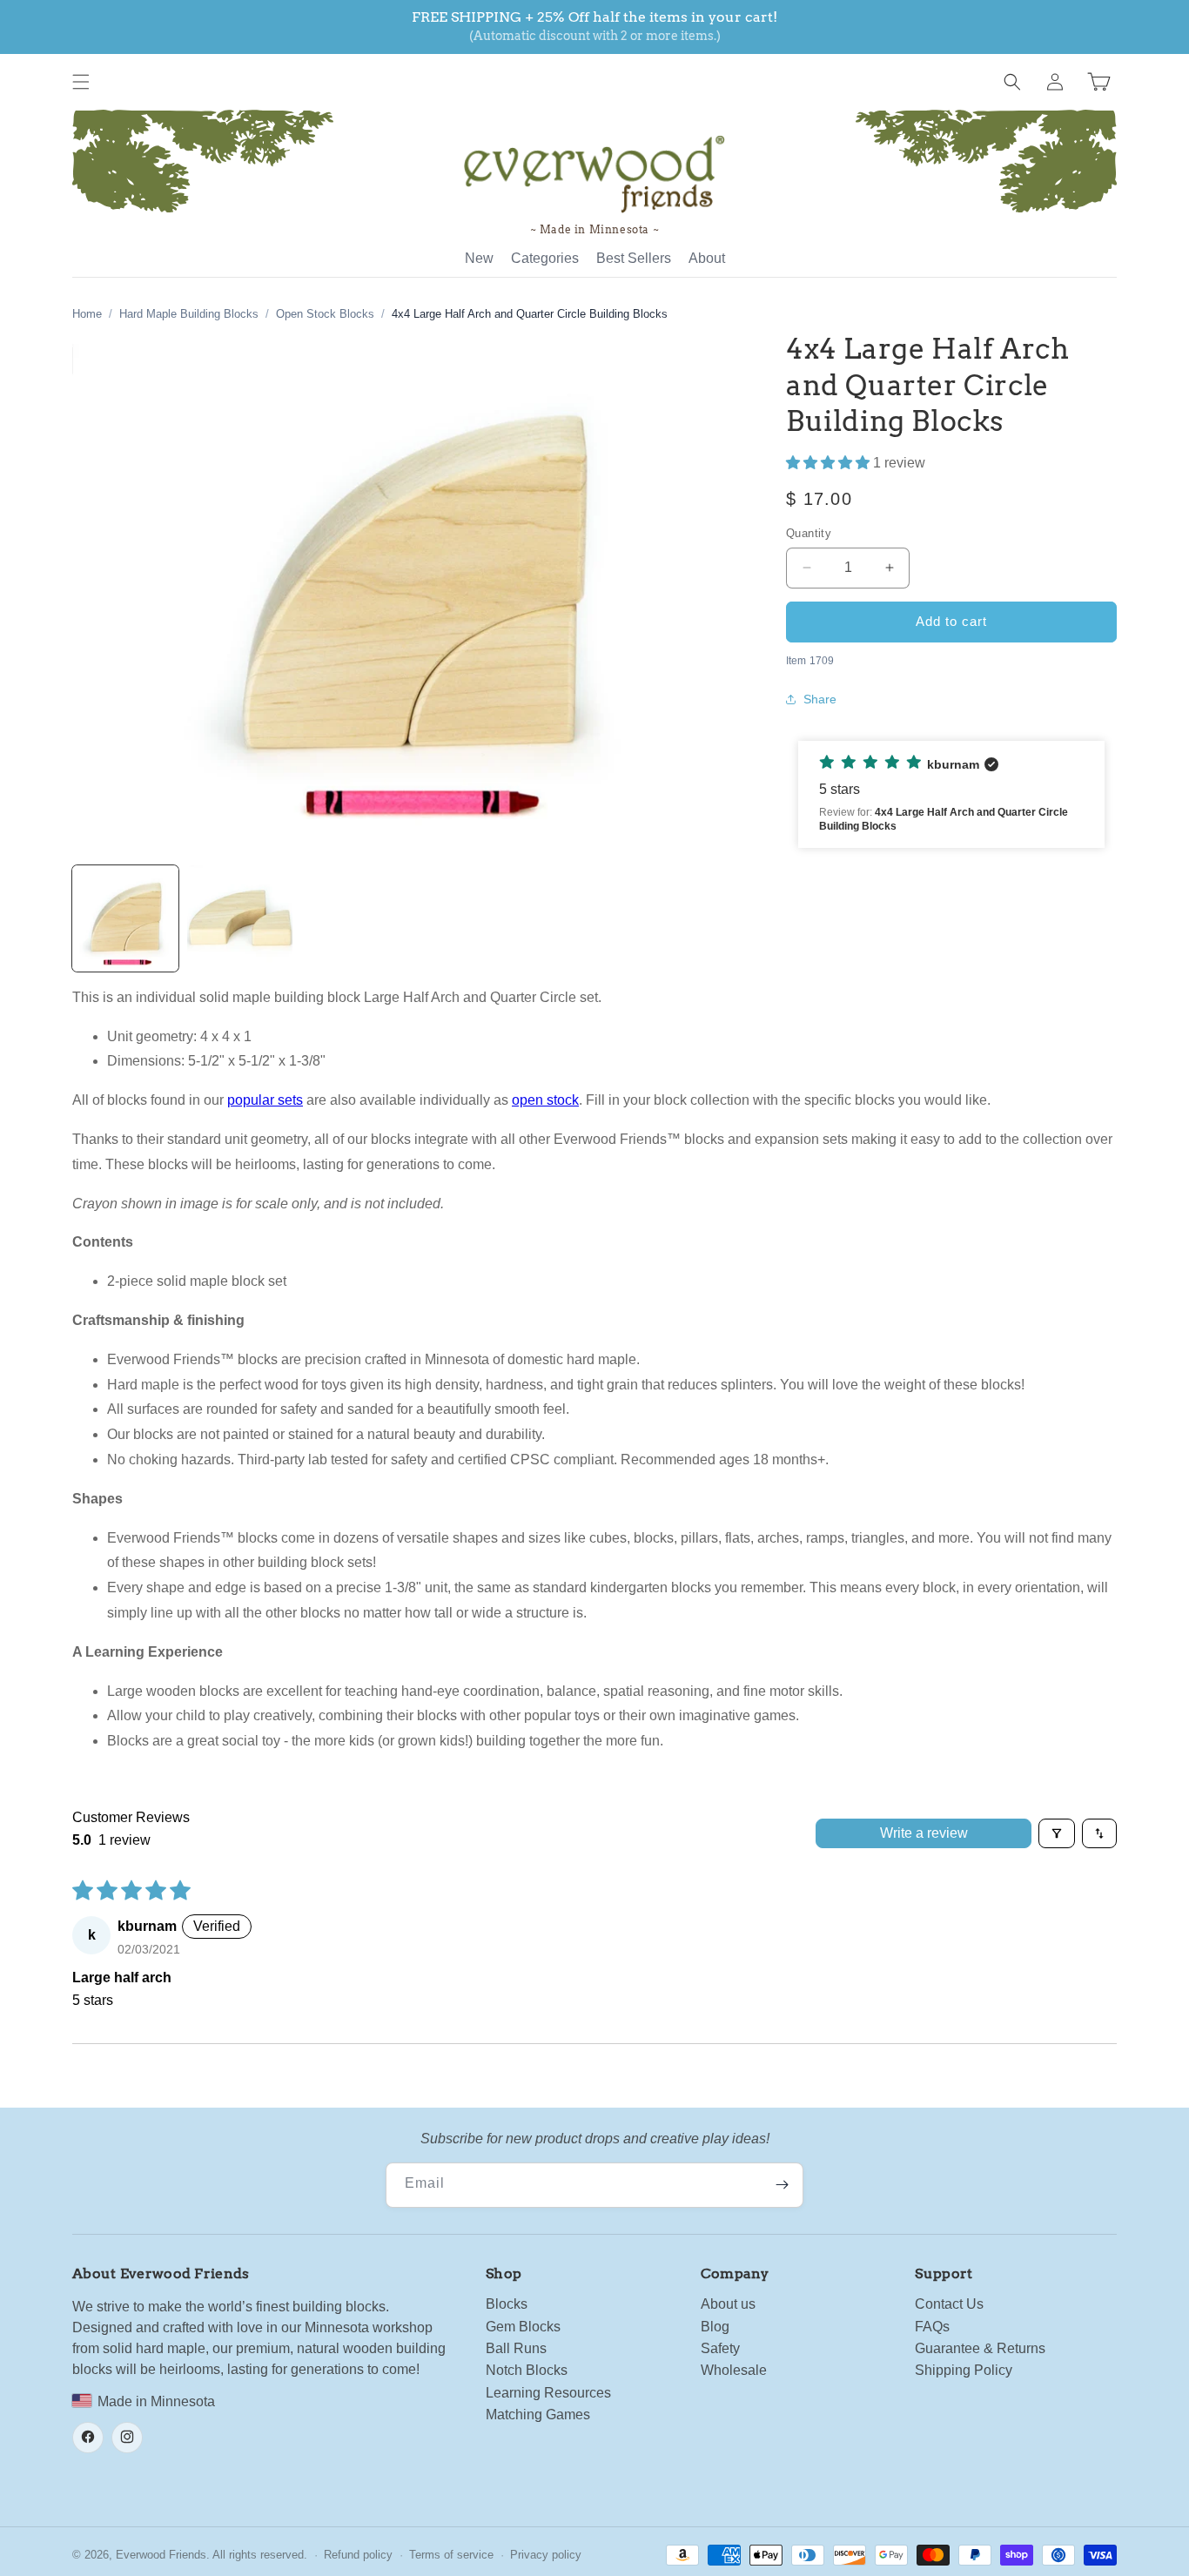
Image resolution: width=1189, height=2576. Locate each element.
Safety (720, 2348)
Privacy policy (546, 2555)
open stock (545, 1100)
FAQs (932, 2326)
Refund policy (358, 2555)
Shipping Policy (964, 2370)
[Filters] (1057, 1833)
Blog (715, 2326)
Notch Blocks (527, 2370)
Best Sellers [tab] (634, 258)
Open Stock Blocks (325, 314)
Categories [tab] (545, 258)
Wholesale (734, 2370)
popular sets (265, 1100)
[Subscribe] (782, 2185)
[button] (81, 82)
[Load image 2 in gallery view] (240, 918)
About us (728, 2304)
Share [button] (820, 699)
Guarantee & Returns (980, 2348)
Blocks (507, 2304)
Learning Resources (548, 2392)
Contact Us (949, 2304)
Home (87, 314)
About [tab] (707, 258)
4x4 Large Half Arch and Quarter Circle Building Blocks (530, 314)
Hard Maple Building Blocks (189, 314)
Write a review (924, 1833)
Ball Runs (516, 2348)
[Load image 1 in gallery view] (125, 918)
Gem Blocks (523, 2326)
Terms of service (451, 2555)
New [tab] (479, 258)
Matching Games (538, 2415)
